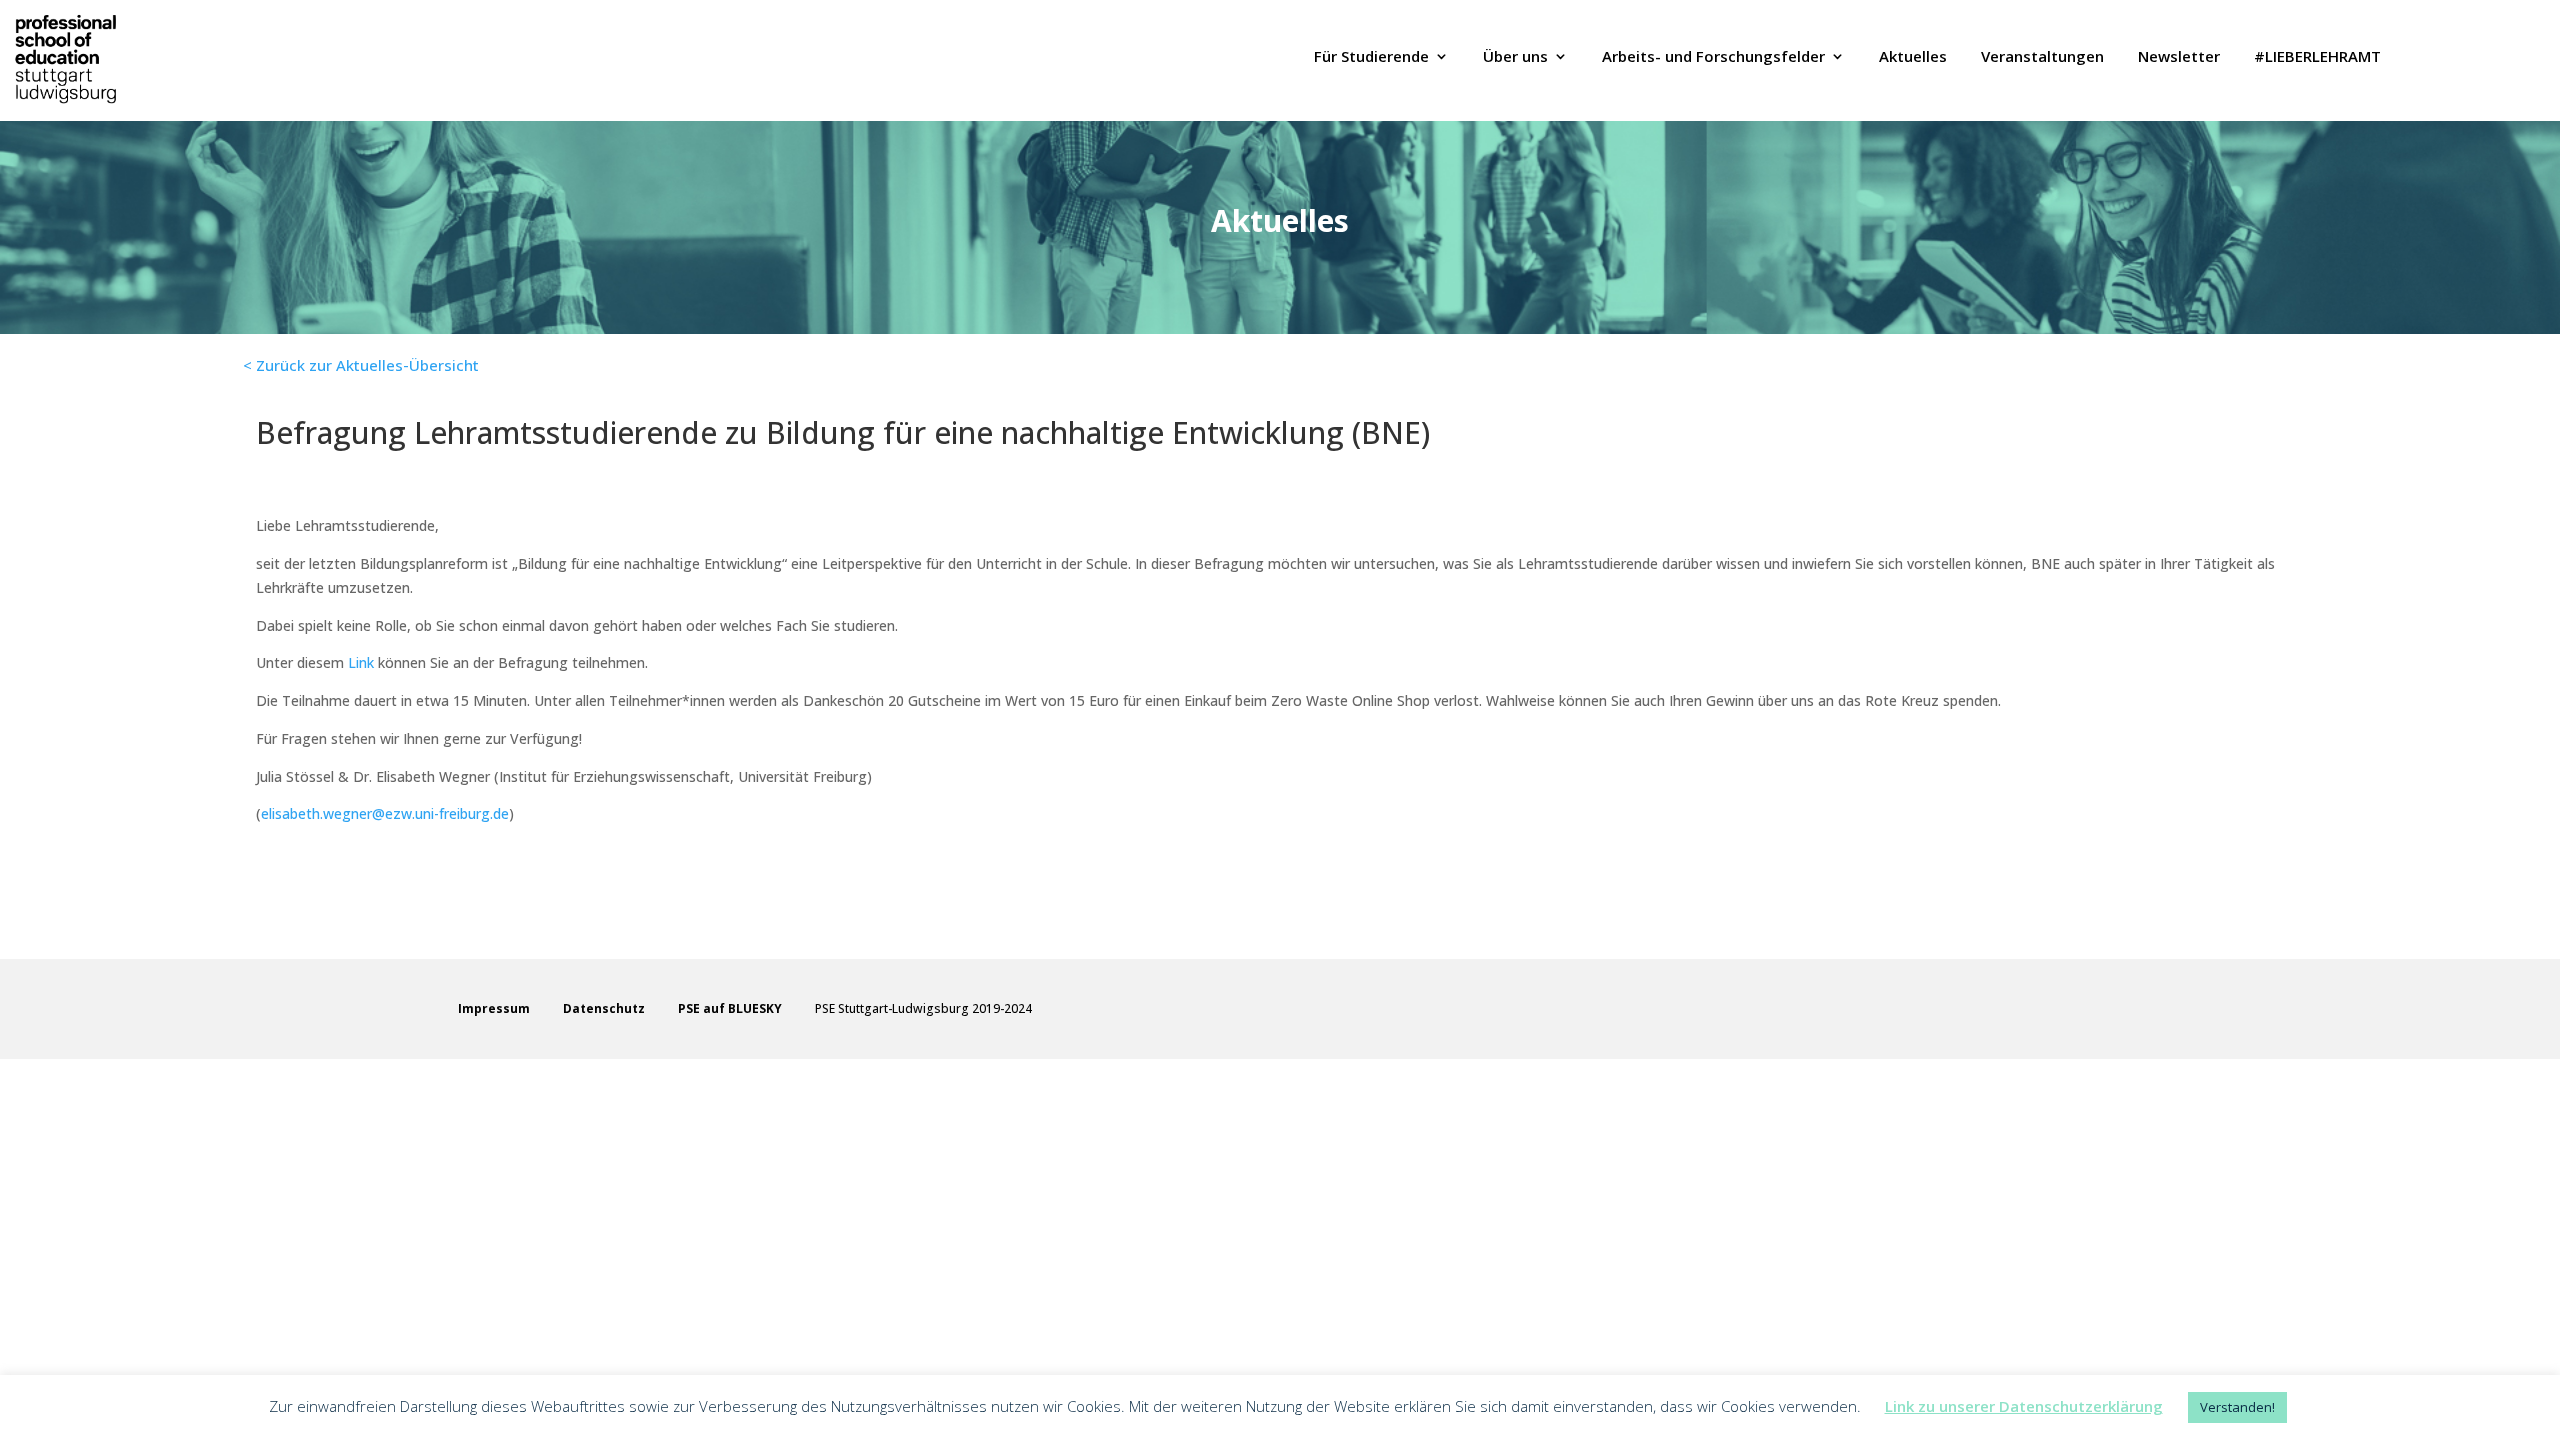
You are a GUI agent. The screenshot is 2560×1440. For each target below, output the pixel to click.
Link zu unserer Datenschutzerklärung (2024, 1406)
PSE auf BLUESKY (730, 1008)
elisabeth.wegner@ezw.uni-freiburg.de (385, 813)
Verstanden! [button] (2237, 1407)
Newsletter (2179, 58)
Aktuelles (1913, 58)
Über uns (1515, 58)
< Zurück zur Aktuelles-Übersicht (361, 365)
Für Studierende (1371, 58)
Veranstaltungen (2042, 58)
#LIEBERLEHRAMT (2317, 58)
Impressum (494, 1008)
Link (361, 662)
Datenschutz (604, 1008)
